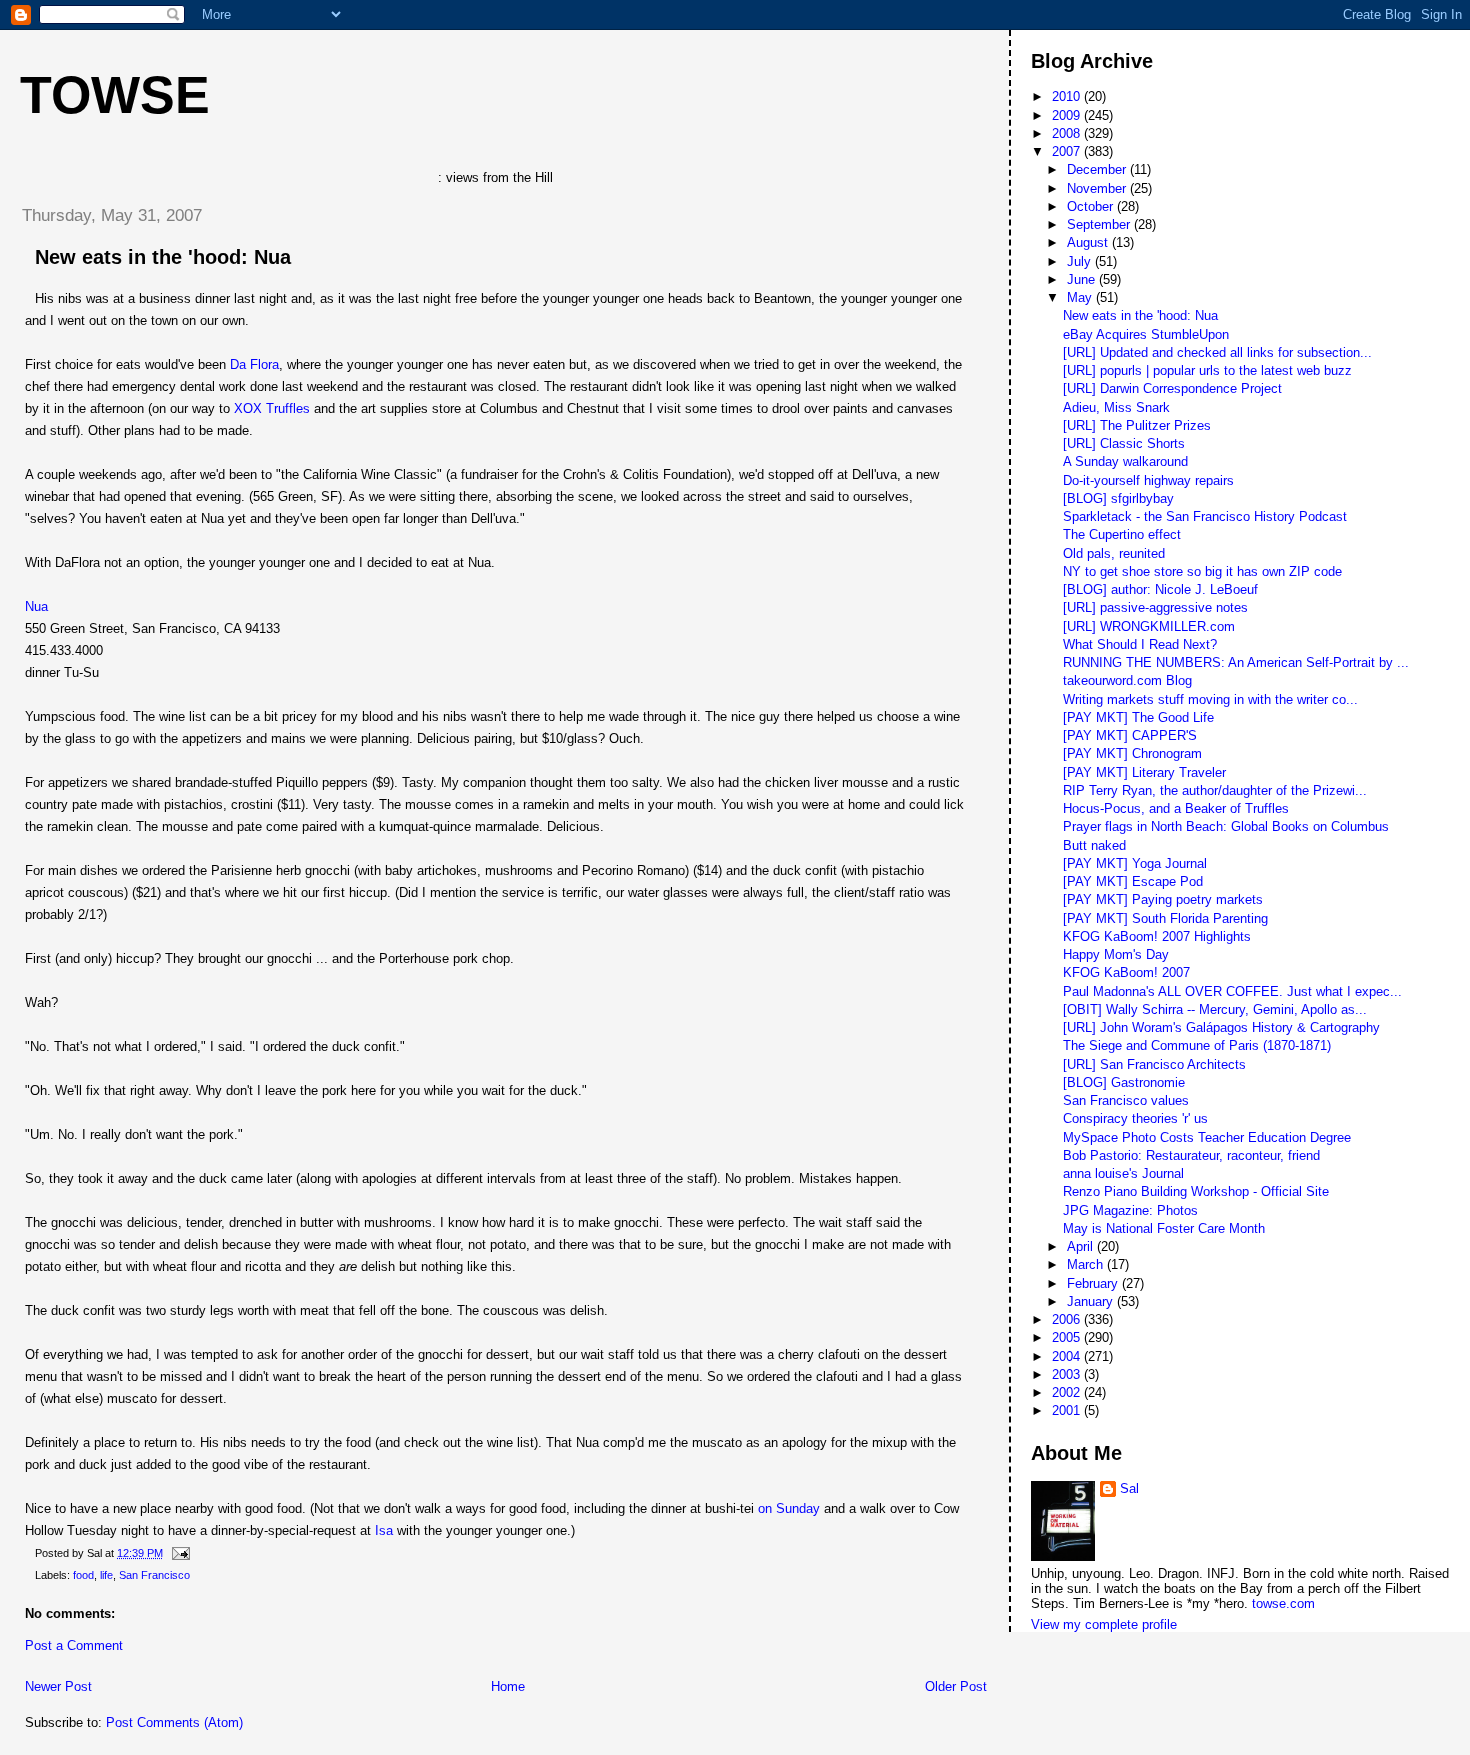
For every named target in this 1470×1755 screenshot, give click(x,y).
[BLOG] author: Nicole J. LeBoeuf (1160, 589)
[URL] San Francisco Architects (1154, 1064)
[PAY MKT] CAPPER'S (1130, 735)
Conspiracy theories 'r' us (1135, 1118)
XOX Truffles (272, 408)
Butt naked (1094, 845)
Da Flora (254, 364)
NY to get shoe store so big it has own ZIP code (1202, 571)
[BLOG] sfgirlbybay (1118, 498)
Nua (36, 606)
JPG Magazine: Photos (1130, 1210)
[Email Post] (178, 1553)
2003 (1068, 1374)
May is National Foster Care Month (1164, 1228)
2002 (1068, 1392)
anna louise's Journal (1123, 1173)
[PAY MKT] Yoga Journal (1135, 863)
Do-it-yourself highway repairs (1148, 480)
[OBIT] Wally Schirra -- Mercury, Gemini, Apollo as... (1215, 1009)
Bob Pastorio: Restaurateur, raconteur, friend (1191, 1155)
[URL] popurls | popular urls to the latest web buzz (1207, 370)
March (1087, 1264)
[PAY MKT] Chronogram (1132, 753)
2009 (1068, 115)
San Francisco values (1126, 1100)
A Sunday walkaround (1125, 461)
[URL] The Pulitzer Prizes (1137, 425)
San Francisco (154, 1575)
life (106, 1575)
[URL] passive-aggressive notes (1155, 607)
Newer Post (58, 1686)
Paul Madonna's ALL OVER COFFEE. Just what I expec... (1232, 991)
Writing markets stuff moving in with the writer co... (1210, 699)
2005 (1068, 1337)
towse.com (1283, 1603)
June (1083, 279)
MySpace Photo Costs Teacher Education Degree (1207, 1137)
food (83, 1575)
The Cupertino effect (1122, 534)
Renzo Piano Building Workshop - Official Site (1196, 1191)
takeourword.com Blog (1127, 680)
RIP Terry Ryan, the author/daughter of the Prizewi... (1215, 790)
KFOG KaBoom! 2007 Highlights (1157, 936)
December (1098, 169)
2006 (1068, 1319)
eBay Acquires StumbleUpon (1146, 334)
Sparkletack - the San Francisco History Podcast (1205, 516)
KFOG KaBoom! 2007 (1126, 972)
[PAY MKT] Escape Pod (1133, 881)
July (1081, 261)
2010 (1068, 96)
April (1082, 1246)
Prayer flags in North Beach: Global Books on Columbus (1226, 826)
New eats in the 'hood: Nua (163, 257)
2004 (1068, 1356)
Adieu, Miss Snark (1116, 407)
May (1081, 297)
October (1092, 206)
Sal (1129, 1488)
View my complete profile (1104, 1624)
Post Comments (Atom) (174, 1722)
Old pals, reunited (1114, 553)
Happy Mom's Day (1116, 954)
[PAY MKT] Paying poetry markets (1163, 899)
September (1100, 224)
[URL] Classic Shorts (1124, 443)
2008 (1068, 133)
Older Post (956, 1686)
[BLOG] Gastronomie (1124, 1082)
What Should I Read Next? (1140, 644)
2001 (1068, 1410)
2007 (1068, 151)
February (1094, 1283)
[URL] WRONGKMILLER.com (1149, 626)
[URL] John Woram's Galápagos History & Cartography (1221, 1027)
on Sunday (789, 1508)
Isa (384, 1530)
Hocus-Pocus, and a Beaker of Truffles (1176, 808)
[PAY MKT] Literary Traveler (1144, 772)
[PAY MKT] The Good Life (1138, 717)
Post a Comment (74, 1645)
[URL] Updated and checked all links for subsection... (1217, 352)
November (1098, 188)
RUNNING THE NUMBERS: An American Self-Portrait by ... (1236, 662)
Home (508, 1686)
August (1089, 242)
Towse (115, 95)
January (1092, 1301)
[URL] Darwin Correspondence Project (1172, 388)
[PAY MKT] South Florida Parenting (1165, 918)
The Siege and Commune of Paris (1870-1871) (1197, 1045)
